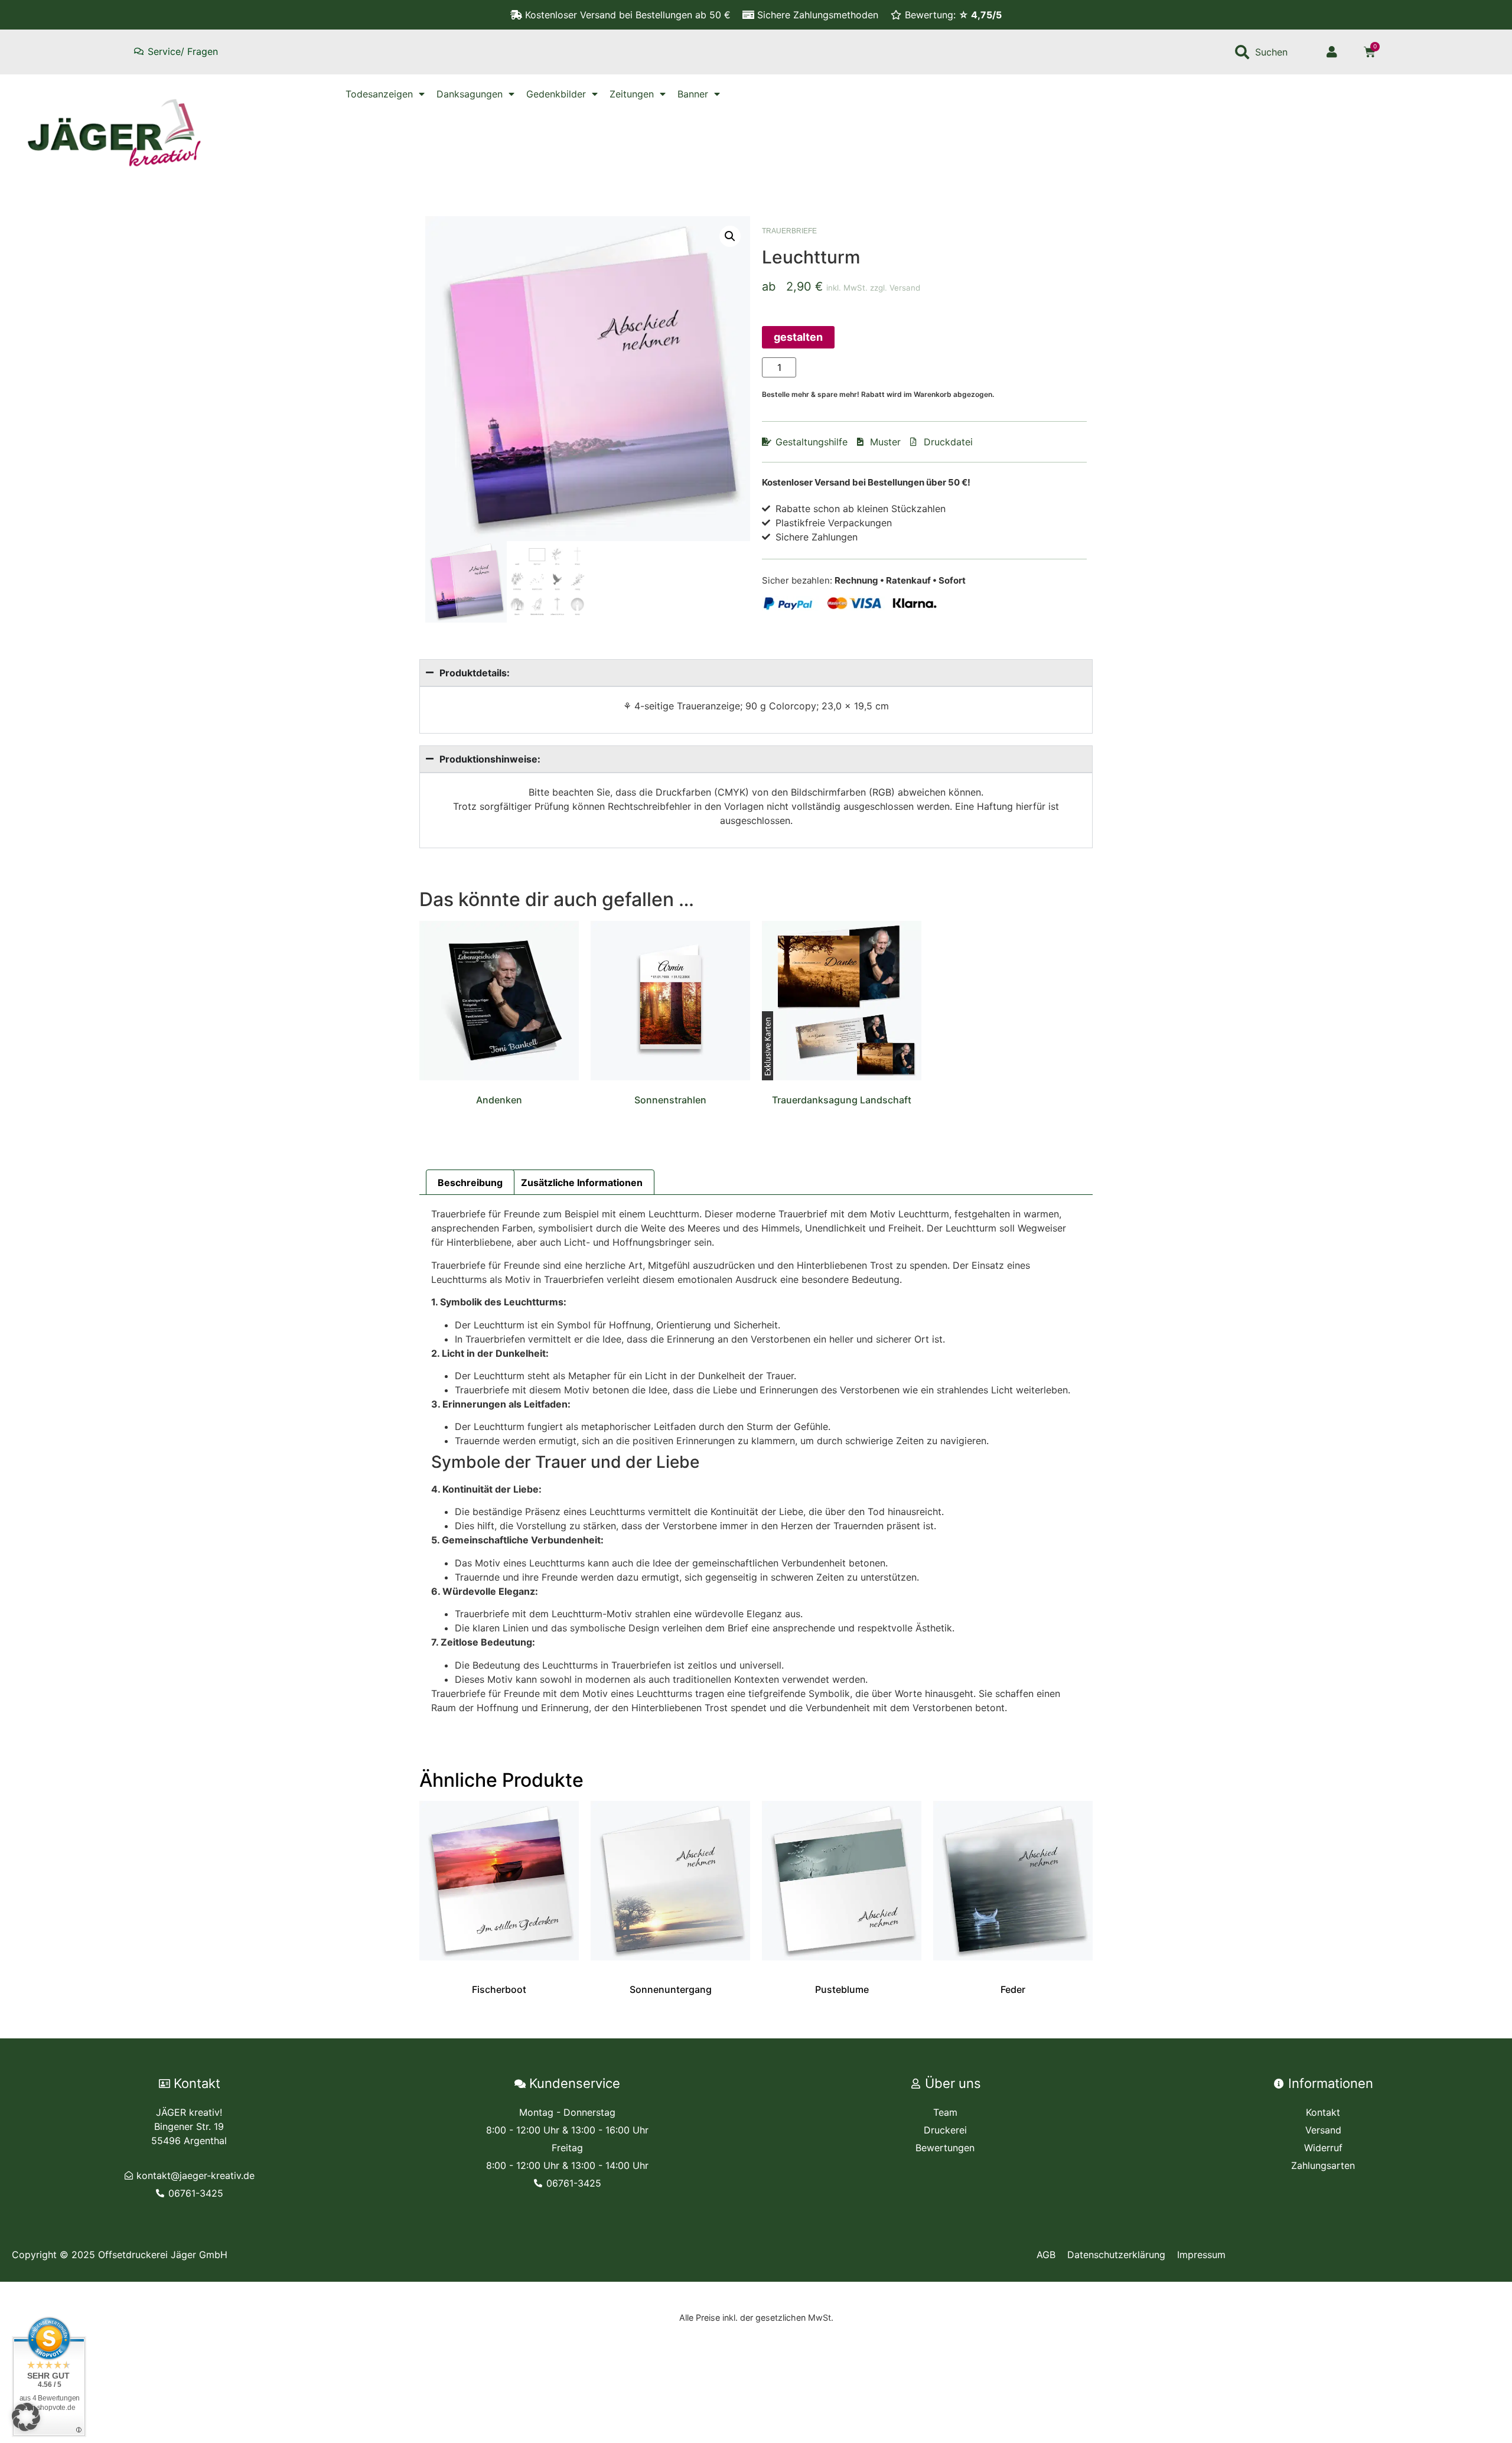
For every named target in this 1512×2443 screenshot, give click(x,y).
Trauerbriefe (789, 231)
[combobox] (1270, 52)
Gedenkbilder (556, 94)
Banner (693, 94)
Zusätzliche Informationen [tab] (582, 1183)
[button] (730, 236)
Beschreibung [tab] (470, 1183)
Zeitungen (632, 94)
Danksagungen (470, 94)
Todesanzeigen (379, 94)
